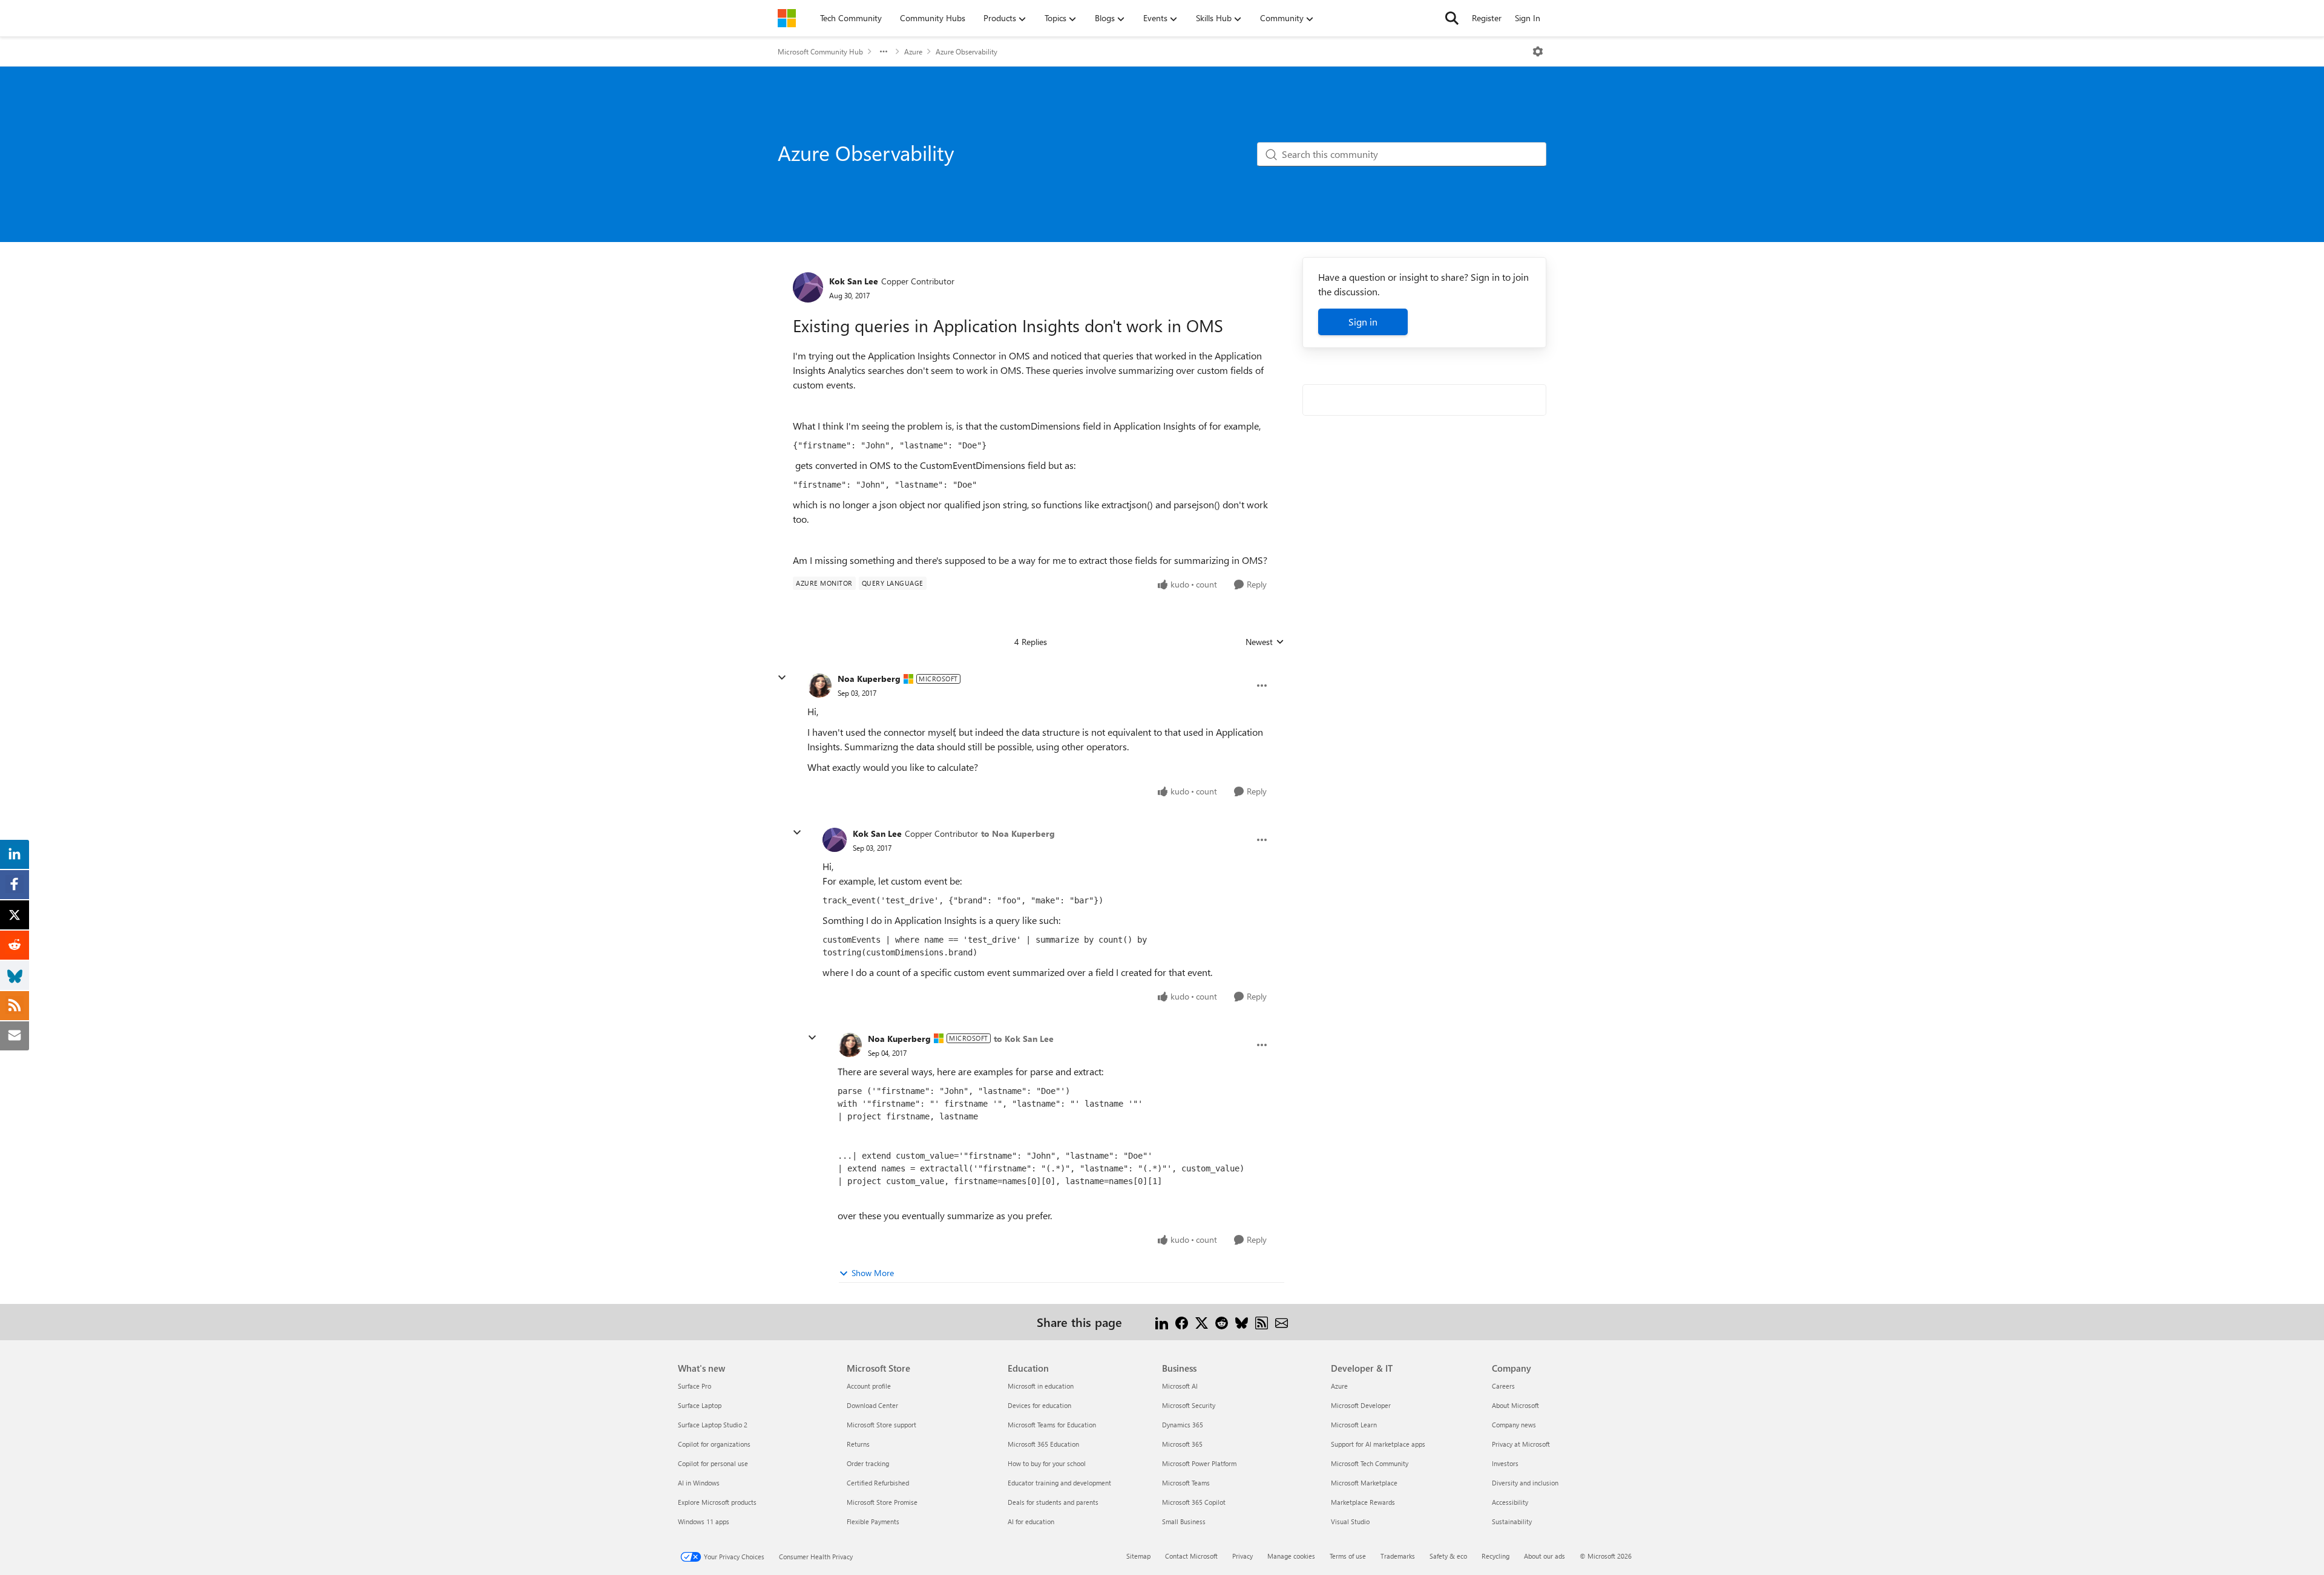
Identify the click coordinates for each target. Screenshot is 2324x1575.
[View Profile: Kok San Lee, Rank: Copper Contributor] (808, 287)
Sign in (1363, 322)
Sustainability (1512, 1521)
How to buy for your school (1047, 1463)
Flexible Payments (873, 1521)
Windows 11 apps (704, 1521)
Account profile (869, 1386)
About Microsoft (1515, 1405)
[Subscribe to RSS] (1262, 1322)
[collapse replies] (782, 678)
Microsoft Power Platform (1199, 1463)
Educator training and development (1059, 1483)
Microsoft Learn (1354, 1425)
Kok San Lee (854, 281)
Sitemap (1138, 1556)
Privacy (1242, 1556)
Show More (873, 1273)
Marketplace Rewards (1363, 1502)
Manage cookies (1291, 1556)
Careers (1503, 1386)
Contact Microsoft (1191, 1556)
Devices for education (1039, 1405)
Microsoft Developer (1361, 1405)
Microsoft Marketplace (1364, 1483)
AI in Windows (699, 1483)
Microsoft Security (1189, 1405)
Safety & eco (1448, 1556)
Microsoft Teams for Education (1052, 1425)
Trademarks (1398, 1556)
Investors (1505, 1463)
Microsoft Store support (881, 1425)
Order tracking (868, 1463)
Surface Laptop (700, 1405)
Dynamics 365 (1183, 1425)
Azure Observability (967, 51)
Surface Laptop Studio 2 (713, 1425)
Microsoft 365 (1182, 1444)
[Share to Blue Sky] (1242, 1322)
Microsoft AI (1180, 1386)
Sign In (1528, 18)
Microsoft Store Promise (882, 1502)
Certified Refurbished (878, 1483)
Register (1487, 18)
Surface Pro (694, 1386)
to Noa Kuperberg (1018, 833)
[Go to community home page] (787, 18)
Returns (858, 1444)
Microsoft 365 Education (1043, 1444)
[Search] (1452, 18)
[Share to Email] (1282, 1322)
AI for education (1031, 1521)
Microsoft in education (1041, 1386)
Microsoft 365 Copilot (1194, 1502)
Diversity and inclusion (1525, 1483)
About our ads (1544, 1556)
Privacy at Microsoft (1521, 1444)
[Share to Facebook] (1182, 1322)
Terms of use (1348, 1556)
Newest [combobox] (1265, 642)
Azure (913, 51)
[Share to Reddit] (1222, 1322)
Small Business (1184, 1521)
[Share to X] (1202, 1322)
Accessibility (1510, 1502)
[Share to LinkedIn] (1162, 1322)
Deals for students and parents (1053, 1502)
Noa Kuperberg (869, 679)
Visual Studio (1350, 1521)
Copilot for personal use (713, 1463)
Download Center (872, 1405)
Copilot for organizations (714, 1444)
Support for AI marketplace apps (1378, 1444)
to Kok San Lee (1024, 1039)
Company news (1514, 1425)
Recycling (1495, 1556)
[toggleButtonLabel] (1538, 51)
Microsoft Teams (1186, 1483)
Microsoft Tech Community (1370, 1463)
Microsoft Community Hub (820, 51)
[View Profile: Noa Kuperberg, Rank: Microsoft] (819, 686)
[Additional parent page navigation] (884, 51)
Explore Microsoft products (717, 1502)
